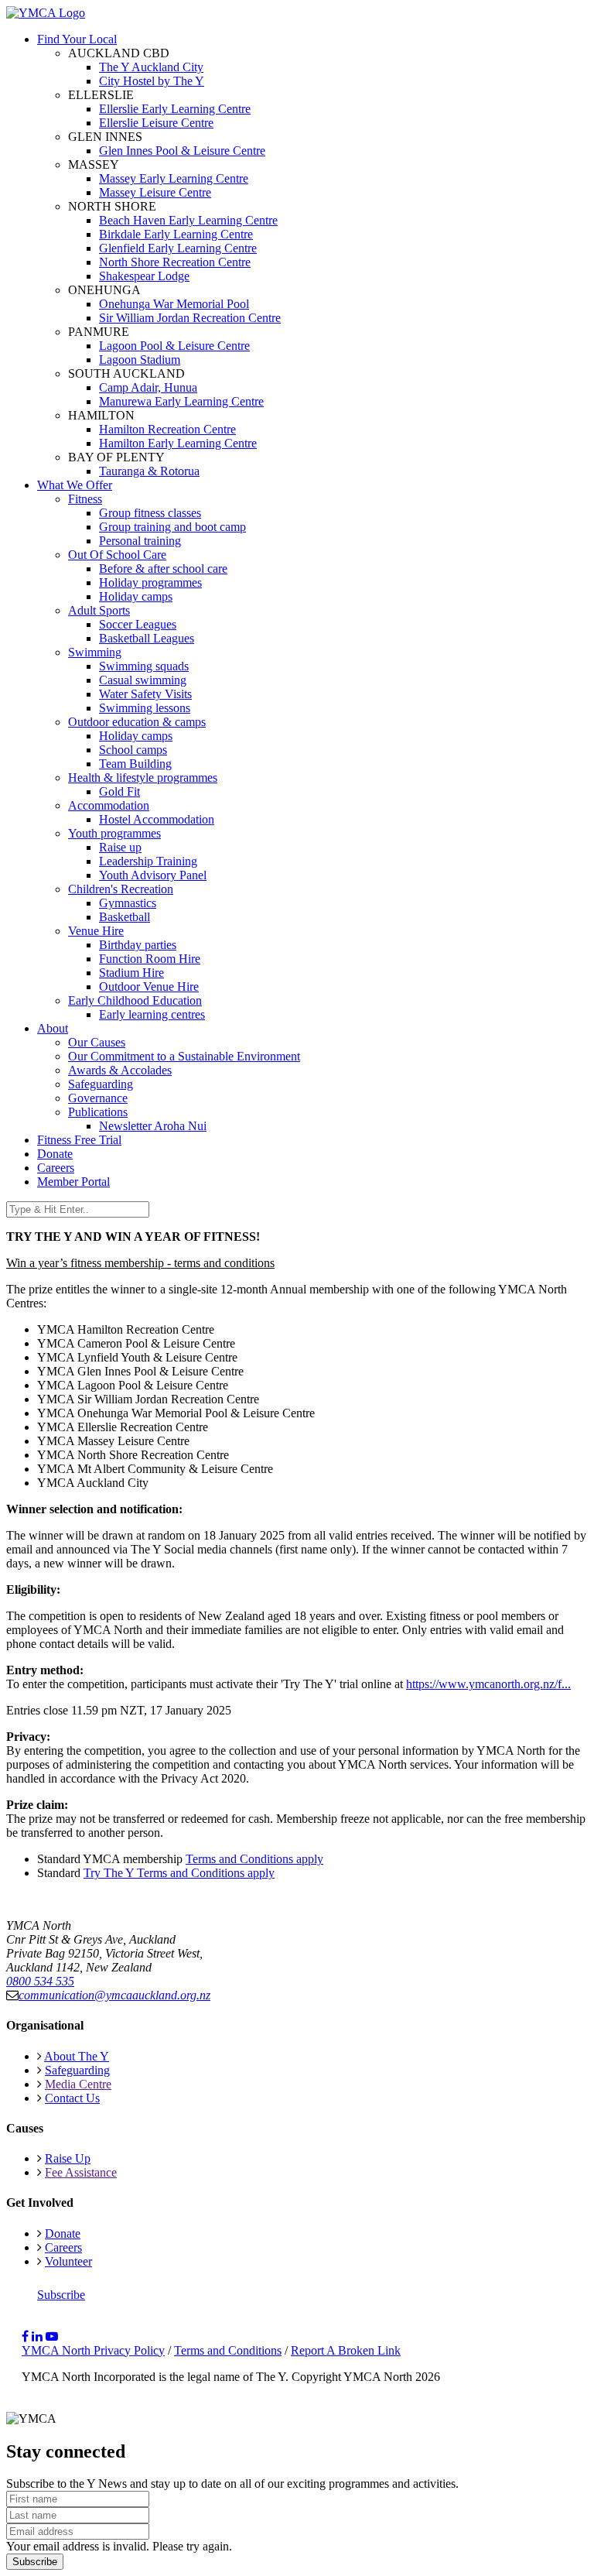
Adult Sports (99, 610)
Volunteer (68, 2261)
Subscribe (61, 2295)
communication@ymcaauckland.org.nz (114, 1995)
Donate (55, 1154)
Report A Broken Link (346, 2350)
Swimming (95, 652)
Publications (98, 1112)
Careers (56, 1168)
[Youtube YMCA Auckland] (52, 2336)
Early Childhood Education (135, 1000)
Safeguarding (101, 1084)
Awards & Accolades (120, 1070)
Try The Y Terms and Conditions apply (179, 1873)
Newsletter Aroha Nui (153, 1126)
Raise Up (68, 2158)
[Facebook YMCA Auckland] (25, 2336)
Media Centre (78, 2084)
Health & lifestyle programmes (143, 778)
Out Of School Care (117, 555)
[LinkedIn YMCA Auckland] (37, 2336)
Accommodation (109, 805)
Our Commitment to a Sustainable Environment (184, 1056)
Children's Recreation (121, 889)
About (53, 1028)
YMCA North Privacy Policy (93, 2350)
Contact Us (72, 2098)
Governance (98, 1098)
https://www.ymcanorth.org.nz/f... (488, 1684)
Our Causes (97, 1042)
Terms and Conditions (228, 2350)
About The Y (77, 2056)
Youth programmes (114, 833)
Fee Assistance (81, 2172)
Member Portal (73, 1182)
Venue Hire (96, 931)
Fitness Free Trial (79, 1140)
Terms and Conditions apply (254, 1859)
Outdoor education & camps (137, 722)
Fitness (85, 499)
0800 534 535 (40, 1981)
